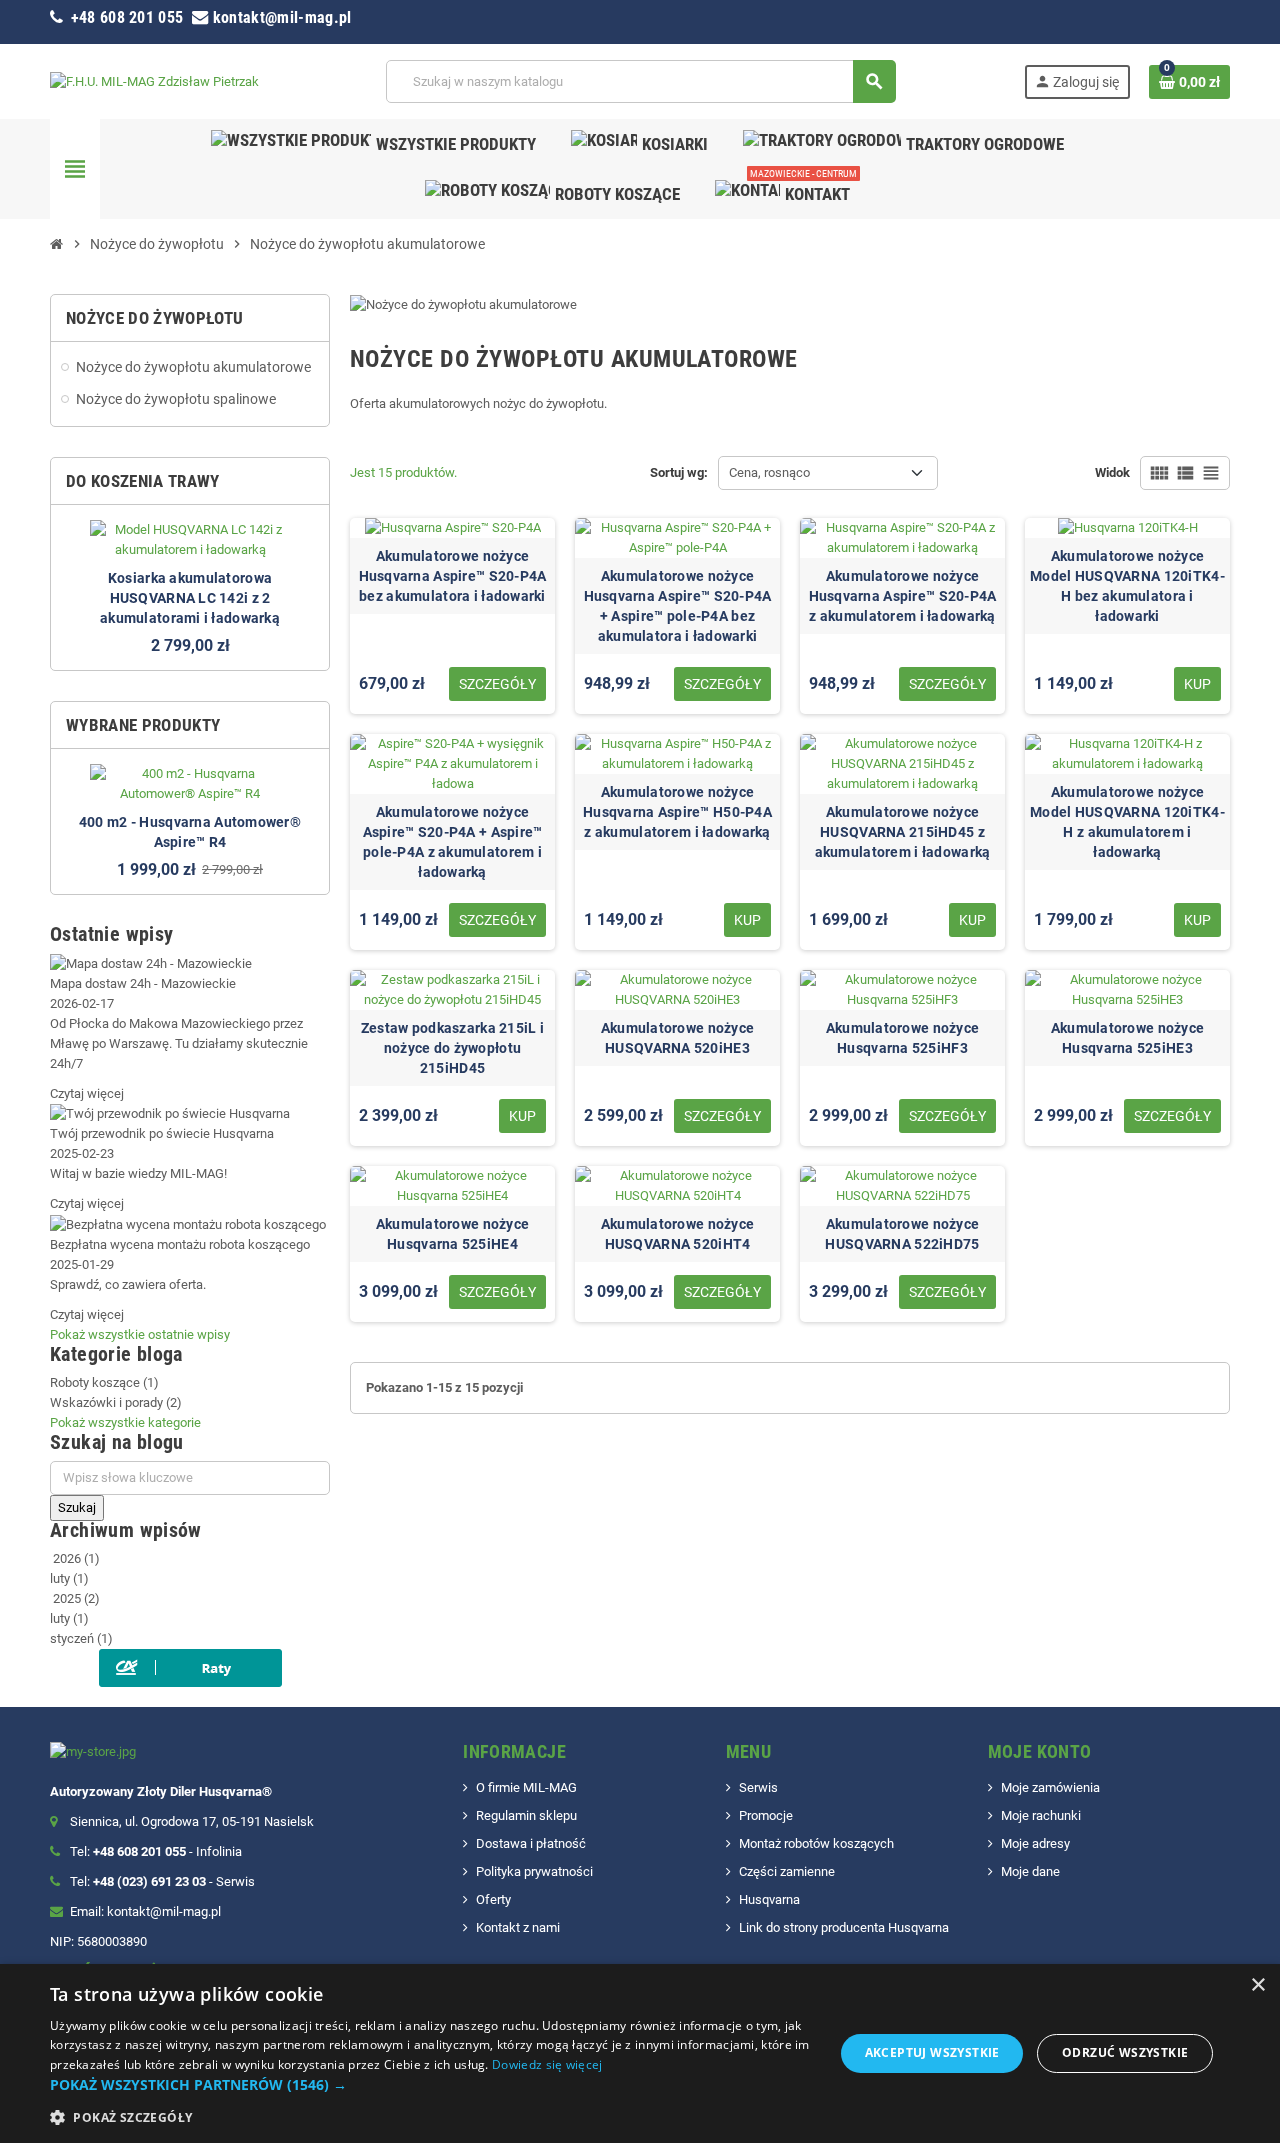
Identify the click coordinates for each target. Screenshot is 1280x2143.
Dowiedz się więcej (547, 2064)
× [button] (1257, 1985)
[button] (430, 2085)
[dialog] (640, 2053)
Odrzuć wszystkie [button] (1125, 2052)
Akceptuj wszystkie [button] (932, 2052)
